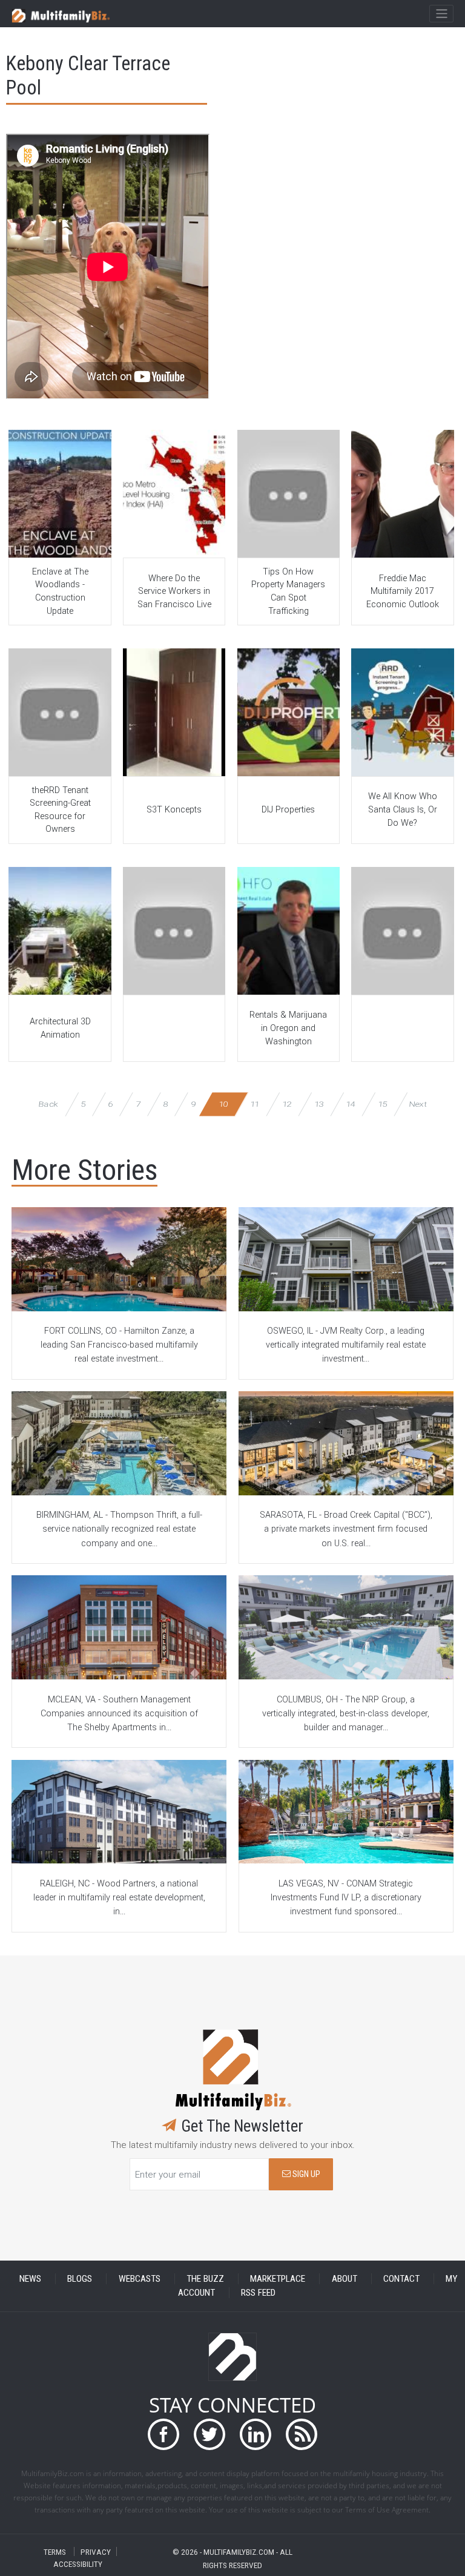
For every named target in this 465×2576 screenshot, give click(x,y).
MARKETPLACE (278, 2279)
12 (287, 1104)
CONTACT (401, 2279)
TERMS (55, 2551)
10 (223, 1104)
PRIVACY (96, 2551)
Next (418, 1104)
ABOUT (345, 2279)
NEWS (30, 2279)
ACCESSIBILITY (78, 2564)
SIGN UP (305, 2174)
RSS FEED (258, 2293)
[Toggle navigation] (441, 14)
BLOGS (80, 2279)
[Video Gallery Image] (60, 494)
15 (382, 1104)
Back (48, 1104)
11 (255, 1104)
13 (319, 1104)
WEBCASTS (140, 2279)
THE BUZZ (205, 2279)
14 (350, 1104)
